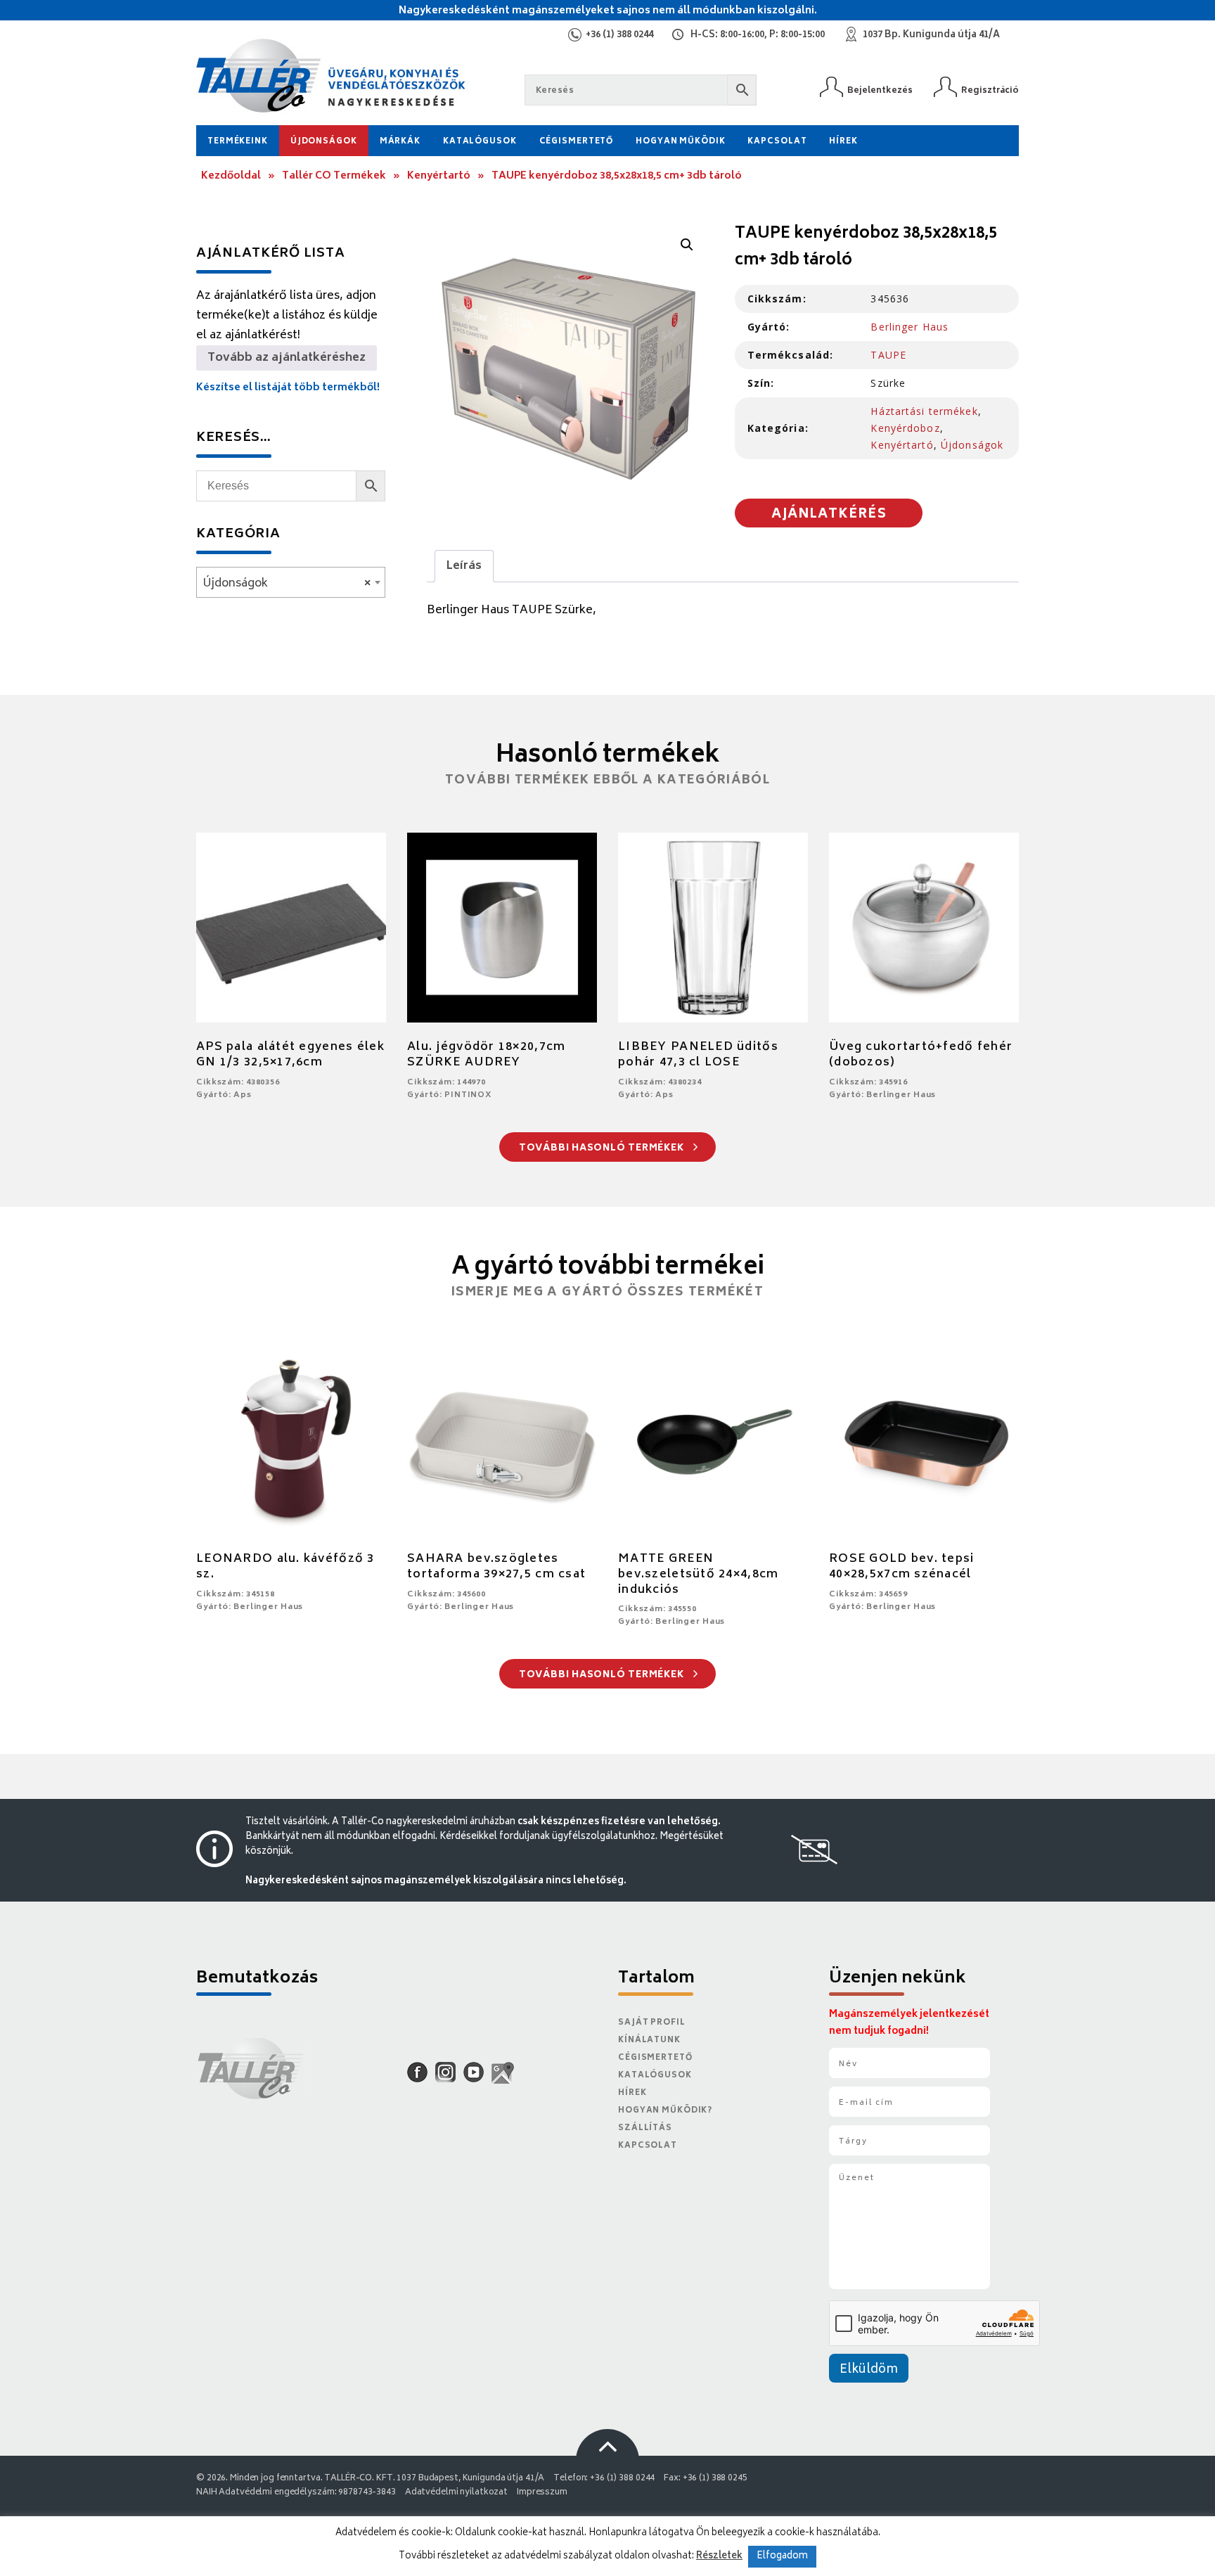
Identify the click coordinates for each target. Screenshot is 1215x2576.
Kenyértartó (439, 176)
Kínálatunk (649, 2040)
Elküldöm (869, 2370)
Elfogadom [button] (782, 2557)
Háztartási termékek (924, 411)
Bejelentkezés (880, 90)
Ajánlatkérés (829, 515)
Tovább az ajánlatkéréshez (287, 358)
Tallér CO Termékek (334, 176)
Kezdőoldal (231, 176)
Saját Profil (652, 2023)
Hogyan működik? (665, 2111)
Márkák (400, 142)
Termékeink (238, 142)
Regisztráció (990, 90)
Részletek (719, 2556)
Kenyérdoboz (905, 428)
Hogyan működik (680, 142)
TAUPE (888, 355)
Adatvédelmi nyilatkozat (456, 2493)
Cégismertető (577, 142)
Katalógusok (480, 142)
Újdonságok (324, 142)
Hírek (843, 142)
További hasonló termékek (603, 1149)
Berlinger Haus (909, 327)
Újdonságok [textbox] (287, 584)
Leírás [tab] (464, 566)
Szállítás (645, 2128)
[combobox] (291, 582)
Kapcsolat (777, 142)
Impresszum (542, 2493)
